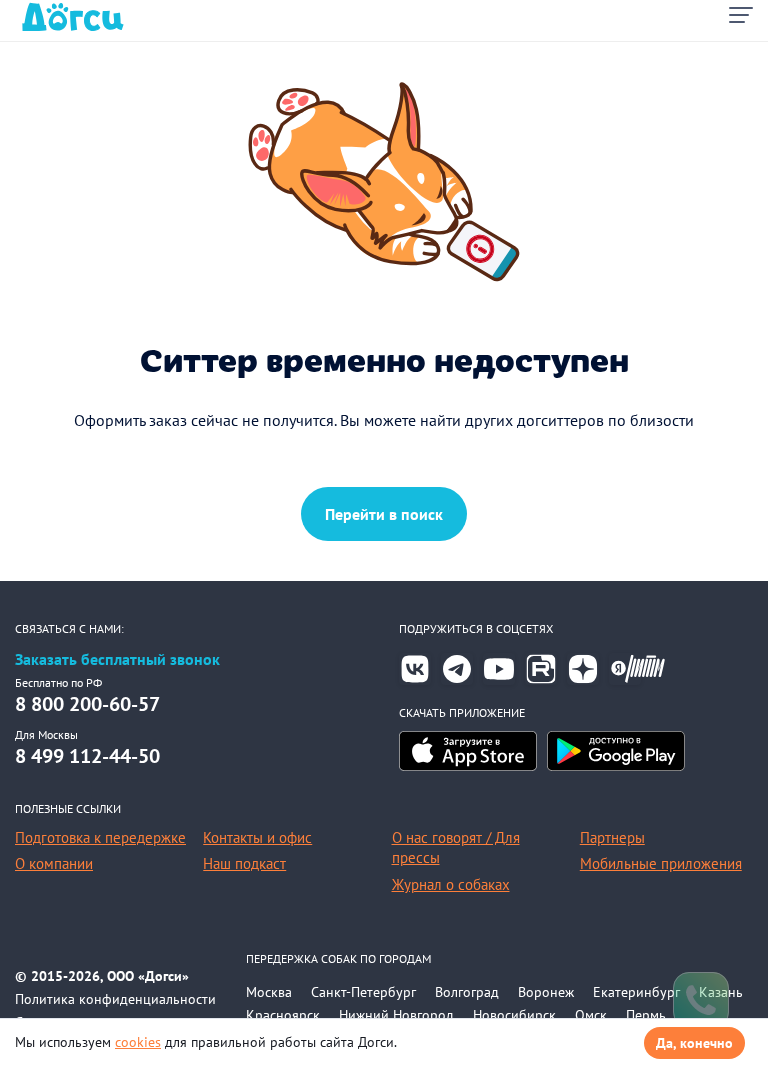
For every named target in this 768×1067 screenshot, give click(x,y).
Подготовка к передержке (100, 837)
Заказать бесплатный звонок (117, 659)
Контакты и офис (257, 837)
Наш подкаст (244, 863)
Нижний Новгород (396, 1015)
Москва (269, 992)
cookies (138, 1042)
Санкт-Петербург (363, 992)
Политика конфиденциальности (115, 999)
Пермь (646, 1015)
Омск (591, 1015)
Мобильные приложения (661, 863)
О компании (54, 863)
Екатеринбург (636, 992)
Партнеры (612, 837)
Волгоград (467, 992)
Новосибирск (514, 1015)
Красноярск (283, 1015)
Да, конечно (694, 1043)
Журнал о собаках (451, 884)
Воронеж (546, 992)
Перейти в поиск (384, 514)
